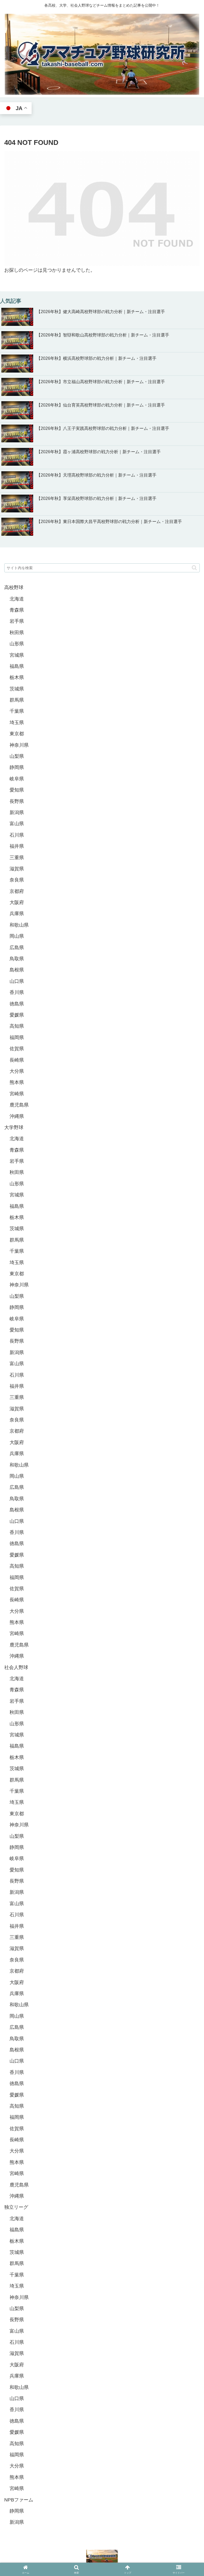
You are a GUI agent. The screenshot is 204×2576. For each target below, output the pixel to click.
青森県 (17, 610)
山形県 (17, 644)
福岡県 (17, 1038)
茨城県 (17, 689)
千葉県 (17, 711)
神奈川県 (19, 745)
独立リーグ (16, 2207)
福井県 (17, 846)
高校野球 (14, 587)
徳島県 (17, 1004)
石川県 (17, 835)
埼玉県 (17, 723)
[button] (194, 568)
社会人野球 (16, 1667)
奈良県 (17, 880)
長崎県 (17, 1060)
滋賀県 (17, 869)
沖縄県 (17, 1116)
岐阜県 (17, 779)
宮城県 (17, 655)
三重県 (17, 858)
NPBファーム (19, 2500)
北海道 (17, 599)
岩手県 (17, 621)
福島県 (17, 666)
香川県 (17, 992)
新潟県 (17, 812)
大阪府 (17, 902)
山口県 (17, 981)
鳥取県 (17, 959)
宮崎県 (17, 1094)
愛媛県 (17, 1015)
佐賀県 (17, 1049)
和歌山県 (19, 925)
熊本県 (17, 1082)
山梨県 (17, 756)
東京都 (17, 734)
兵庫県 (17, 914)
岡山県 (17, 936)
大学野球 (14, 1127)
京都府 (17, 891)
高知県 (17, 1026)
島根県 (17, 970)
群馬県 (17, 700)
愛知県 (17, 790)
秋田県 (17, 633)
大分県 (17, 1071)
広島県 (17, 948)
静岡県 (17, 767)
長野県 (17, 801)
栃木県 (17, 677)
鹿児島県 (19, 1105)
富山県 (17, 824)
